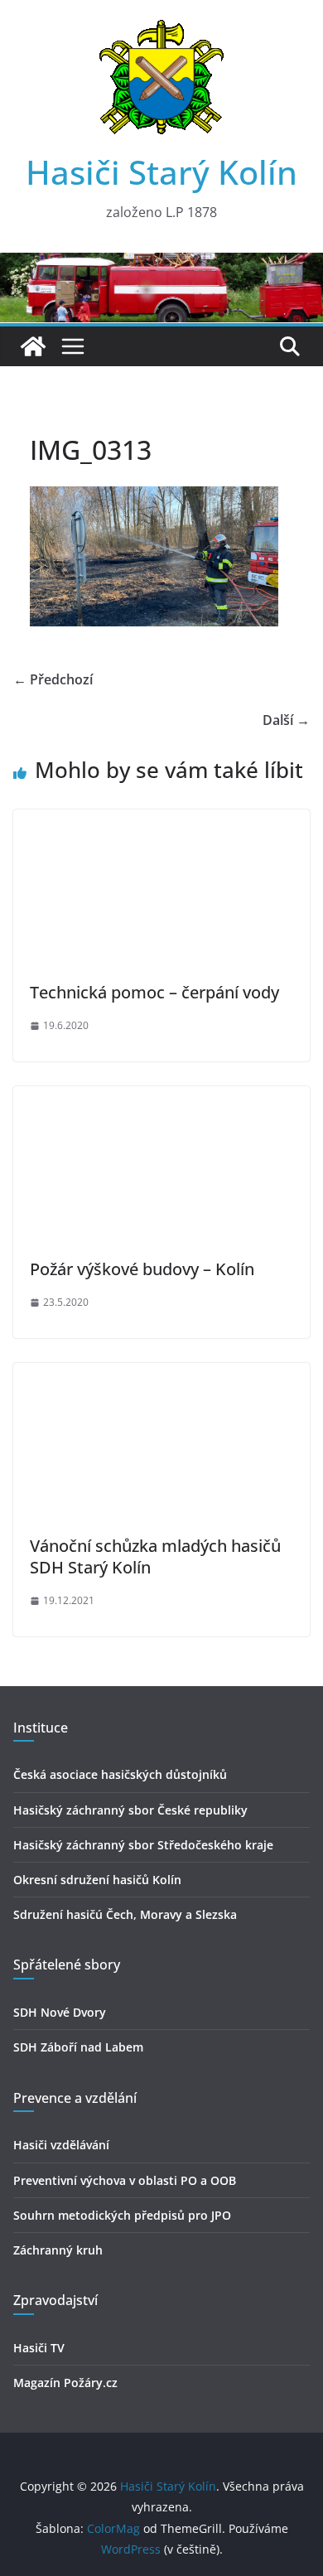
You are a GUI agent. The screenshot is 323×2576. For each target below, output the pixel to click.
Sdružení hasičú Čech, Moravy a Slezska (125, 1914)
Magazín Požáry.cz (65, 2383)
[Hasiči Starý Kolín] (161, 264)
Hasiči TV (39, 2348)
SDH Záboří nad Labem (78, 2047)
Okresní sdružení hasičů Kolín (97, 1880)
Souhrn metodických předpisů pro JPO (122, 2215)
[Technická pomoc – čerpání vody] (161, 821)
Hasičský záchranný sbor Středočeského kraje (143, 1845)
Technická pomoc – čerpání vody (154, 992)
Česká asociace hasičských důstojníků (120, 1774)
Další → (286, 720)
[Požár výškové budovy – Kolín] (161, 1098)
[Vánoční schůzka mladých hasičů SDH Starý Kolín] (161, 1375)
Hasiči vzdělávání (61, 2145)
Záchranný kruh (58, 2250)
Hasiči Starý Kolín (161, 172)
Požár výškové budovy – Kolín (142, 1269)
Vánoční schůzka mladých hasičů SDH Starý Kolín (155, 1556)
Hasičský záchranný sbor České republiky (130, 1810)
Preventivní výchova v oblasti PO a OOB (125, 2180)
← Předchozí (53, 679)
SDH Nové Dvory (60, 2012)
